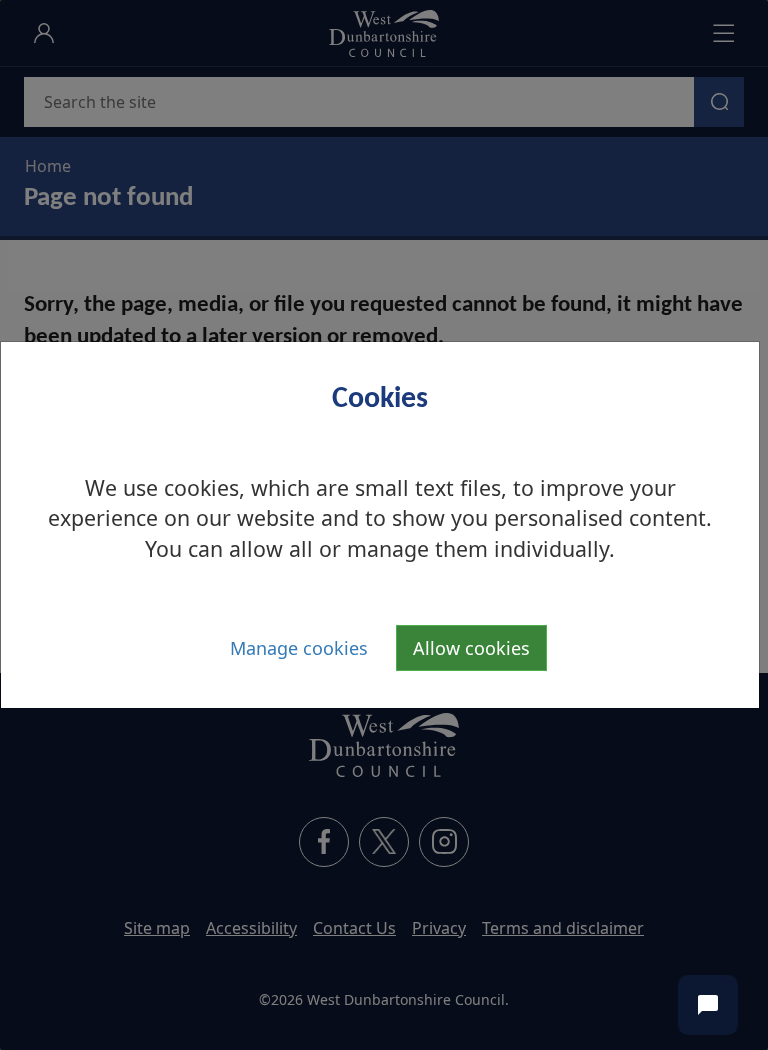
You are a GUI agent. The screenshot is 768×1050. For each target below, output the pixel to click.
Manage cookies (299, 648)
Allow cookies (471, 648)
